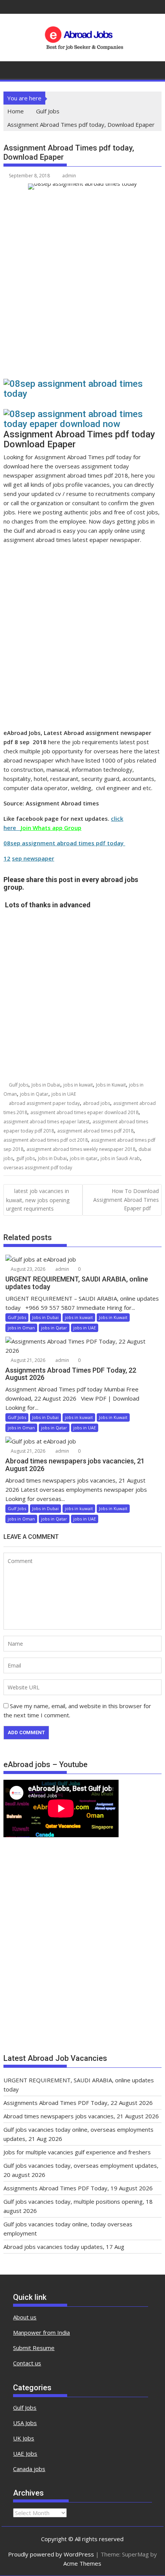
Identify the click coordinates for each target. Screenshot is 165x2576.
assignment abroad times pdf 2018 (95, 1131)
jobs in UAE (64, 1094)
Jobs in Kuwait (111, 1085)
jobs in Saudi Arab (120, 1158)
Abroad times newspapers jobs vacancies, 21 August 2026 (81, 2116)
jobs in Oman (21, 1328)
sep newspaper (33, 858)
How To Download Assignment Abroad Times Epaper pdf (126, 1200)
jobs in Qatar (34, 1094)
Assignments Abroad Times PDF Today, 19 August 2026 (78, 2188)
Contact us (27, 2363)
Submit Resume (34, 2348)
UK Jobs (24, 2438)
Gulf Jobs (19, 1085)
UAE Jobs (25, 2453)
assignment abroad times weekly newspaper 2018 (81, 1149)
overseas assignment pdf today (38, 1168)
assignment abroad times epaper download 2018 (84, 1112)
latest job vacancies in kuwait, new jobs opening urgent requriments (38, 1200)
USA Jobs (25, 2423)
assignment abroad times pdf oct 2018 (46, 1140)
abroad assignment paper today (44, 1103)
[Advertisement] (82, 288)
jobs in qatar (84, 1158)
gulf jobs (26, 1158)
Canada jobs (29, 2469)
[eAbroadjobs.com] (11, 69)
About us (25, 2317)
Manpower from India (41, 2332)
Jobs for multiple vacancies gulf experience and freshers (77, 2152)
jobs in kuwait (78, 1085)
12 (7, 858)
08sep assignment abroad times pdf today (64, 843)
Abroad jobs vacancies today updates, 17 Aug (64, 2247)
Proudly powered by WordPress (51, 2554)
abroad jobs (97, 1103)
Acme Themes (82, 2563)
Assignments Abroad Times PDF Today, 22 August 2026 (78, 2103)
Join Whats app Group (51, 828)
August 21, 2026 (27, 1360)
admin (69, 176)
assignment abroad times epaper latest (46, 1122)
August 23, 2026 (27, 1269)
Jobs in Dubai (46, 1085)
